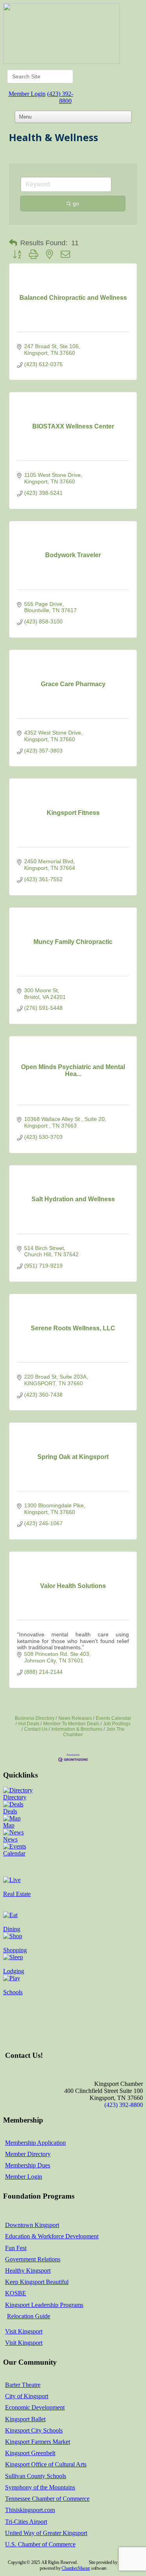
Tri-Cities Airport (26, 2522)
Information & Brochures (77, 1729)
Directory (15, 1797)
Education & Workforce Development (52, 2236)
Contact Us (36, 1729)
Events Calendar (113, 1718)
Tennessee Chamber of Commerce (47, 2499)
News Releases (75, 1718)
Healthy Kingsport (28, 2271)
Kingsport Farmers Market (38, 2442)
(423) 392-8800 (60, 97)
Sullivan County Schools (36, 2476)
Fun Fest (16, 2248)
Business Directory (35, 1718)
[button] (13, 243)
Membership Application (35, 2143)
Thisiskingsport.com (30, 2510)
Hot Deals (29, 1724)
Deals (10, 1811)
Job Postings (117, 1724)
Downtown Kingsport (32, 2225)
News (10, 1839)
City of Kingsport (27, 2396)
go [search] (76, 204)
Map (9, 1825)
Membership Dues (28, 2165)
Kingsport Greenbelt (30, 2453)
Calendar (14, 1853)
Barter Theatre (23, 2385)
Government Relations (33, 2259)
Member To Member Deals (71, 1724)
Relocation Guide (29, 2316)
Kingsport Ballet (25, 2419)
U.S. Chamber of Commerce (40, 2544)
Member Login (27, 94)
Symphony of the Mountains (40, 2487)
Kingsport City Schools (34, 2430)
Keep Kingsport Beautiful (37, 2282)
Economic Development (35, 2407)
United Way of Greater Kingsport (46, 2533)
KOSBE (16, 2293)
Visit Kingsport (24, 2331)
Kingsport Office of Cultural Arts (46, 2464)
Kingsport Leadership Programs (44, 2305)
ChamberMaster (76, 2568)
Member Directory (28, 2154)
